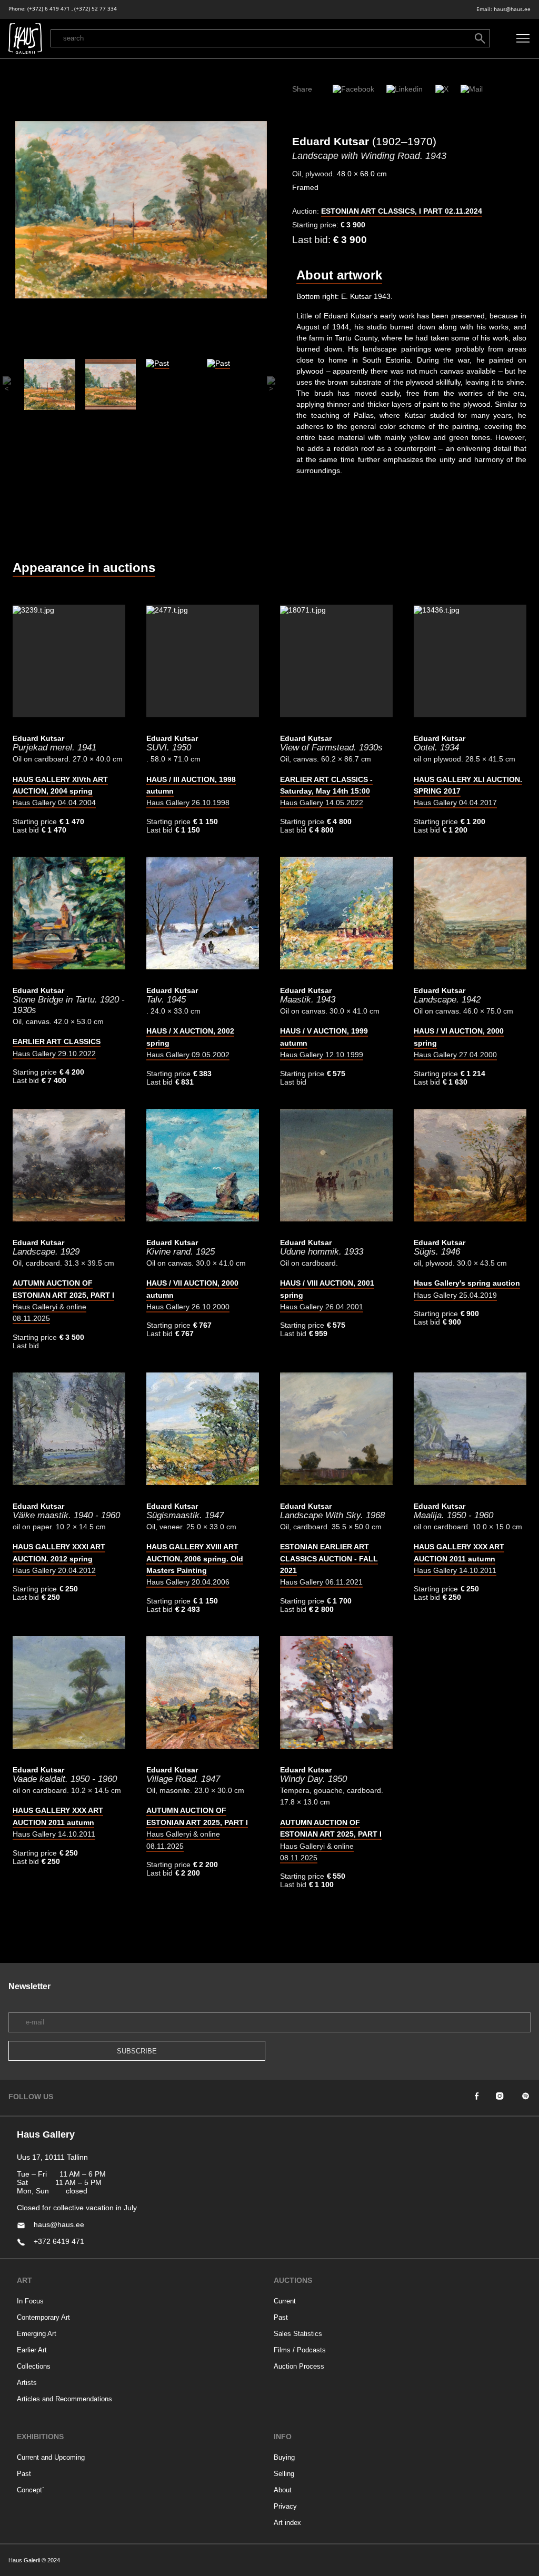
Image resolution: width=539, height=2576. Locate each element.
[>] (269, 384)
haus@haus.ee (512, 9)
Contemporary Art (43, 2317)
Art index (287, 2523)
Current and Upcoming (51, 2457)
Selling (284, 2474)
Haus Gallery (60, 791)
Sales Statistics (298, 2334)
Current (285, 2301)
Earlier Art (32, 2350)
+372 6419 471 (59, 2241)
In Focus (30, 2301)
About (283, 2490)
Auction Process (299, 2366)
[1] (50, 384)
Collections (34, 2366)
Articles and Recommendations (64, 2399)
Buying (284, 2457)
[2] (111, 384)
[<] (5, 384)
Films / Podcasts (300, 2350)
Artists (27, 2383)
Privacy (285, 2506)
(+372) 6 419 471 (49, 9)
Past (281, 2317)
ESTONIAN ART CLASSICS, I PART (402, 211)
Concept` (31, 2490)
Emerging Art (37, 2334)
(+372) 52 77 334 (96, 9)
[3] (172, 384)
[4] (232, 384)
